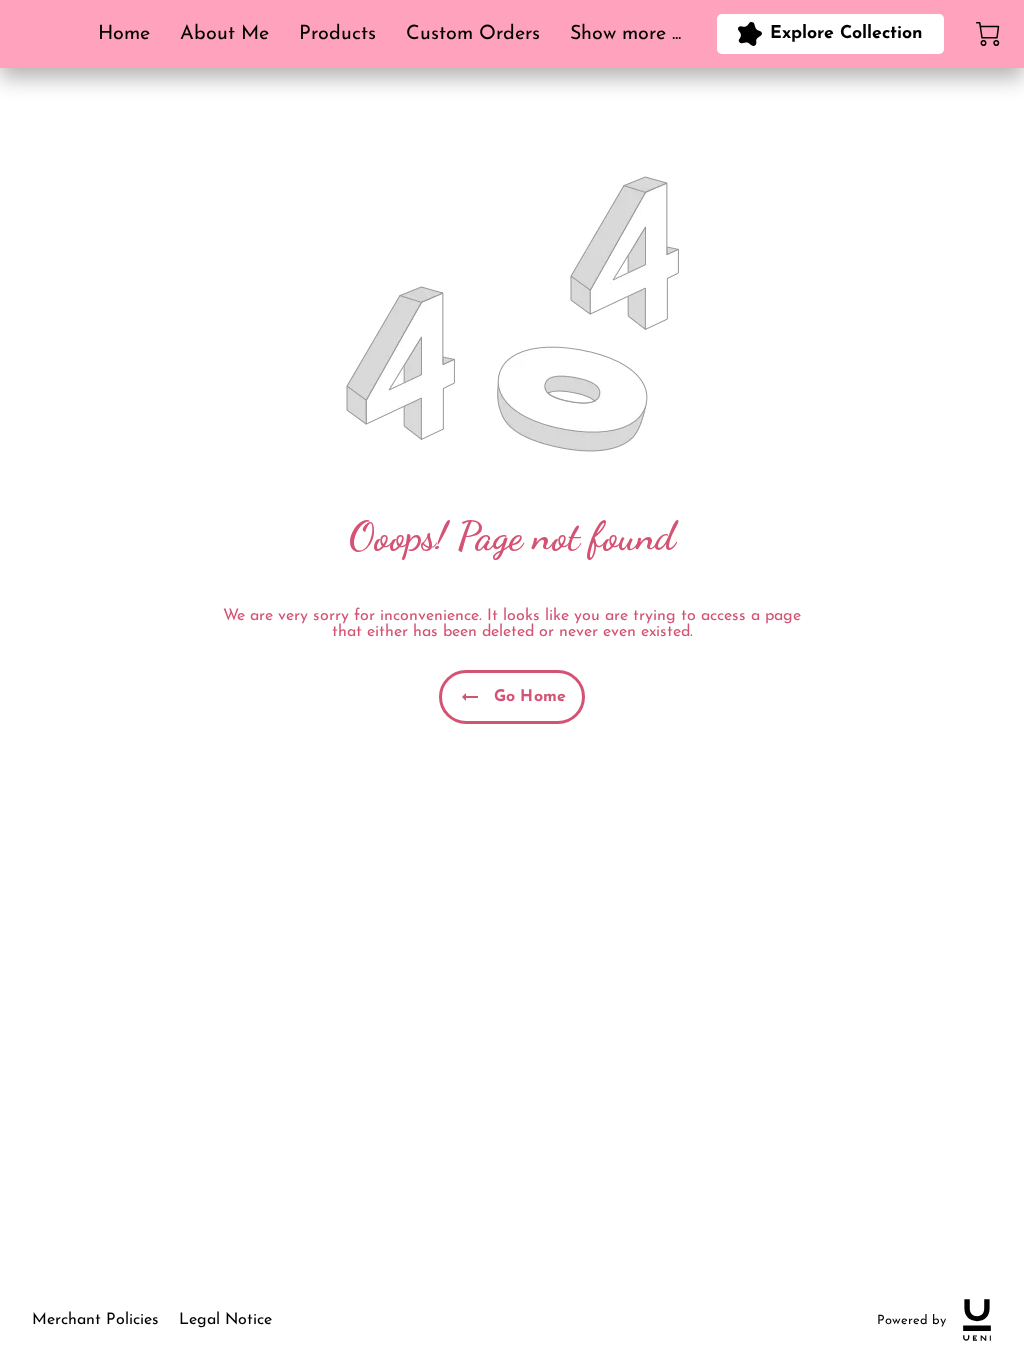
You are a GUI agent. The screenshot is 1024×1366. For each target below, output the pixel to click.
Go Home (530, 697)
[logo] (977, 1320)
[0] (988, 34)
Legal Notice (225, 1320)
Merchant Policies (95, 1320)
